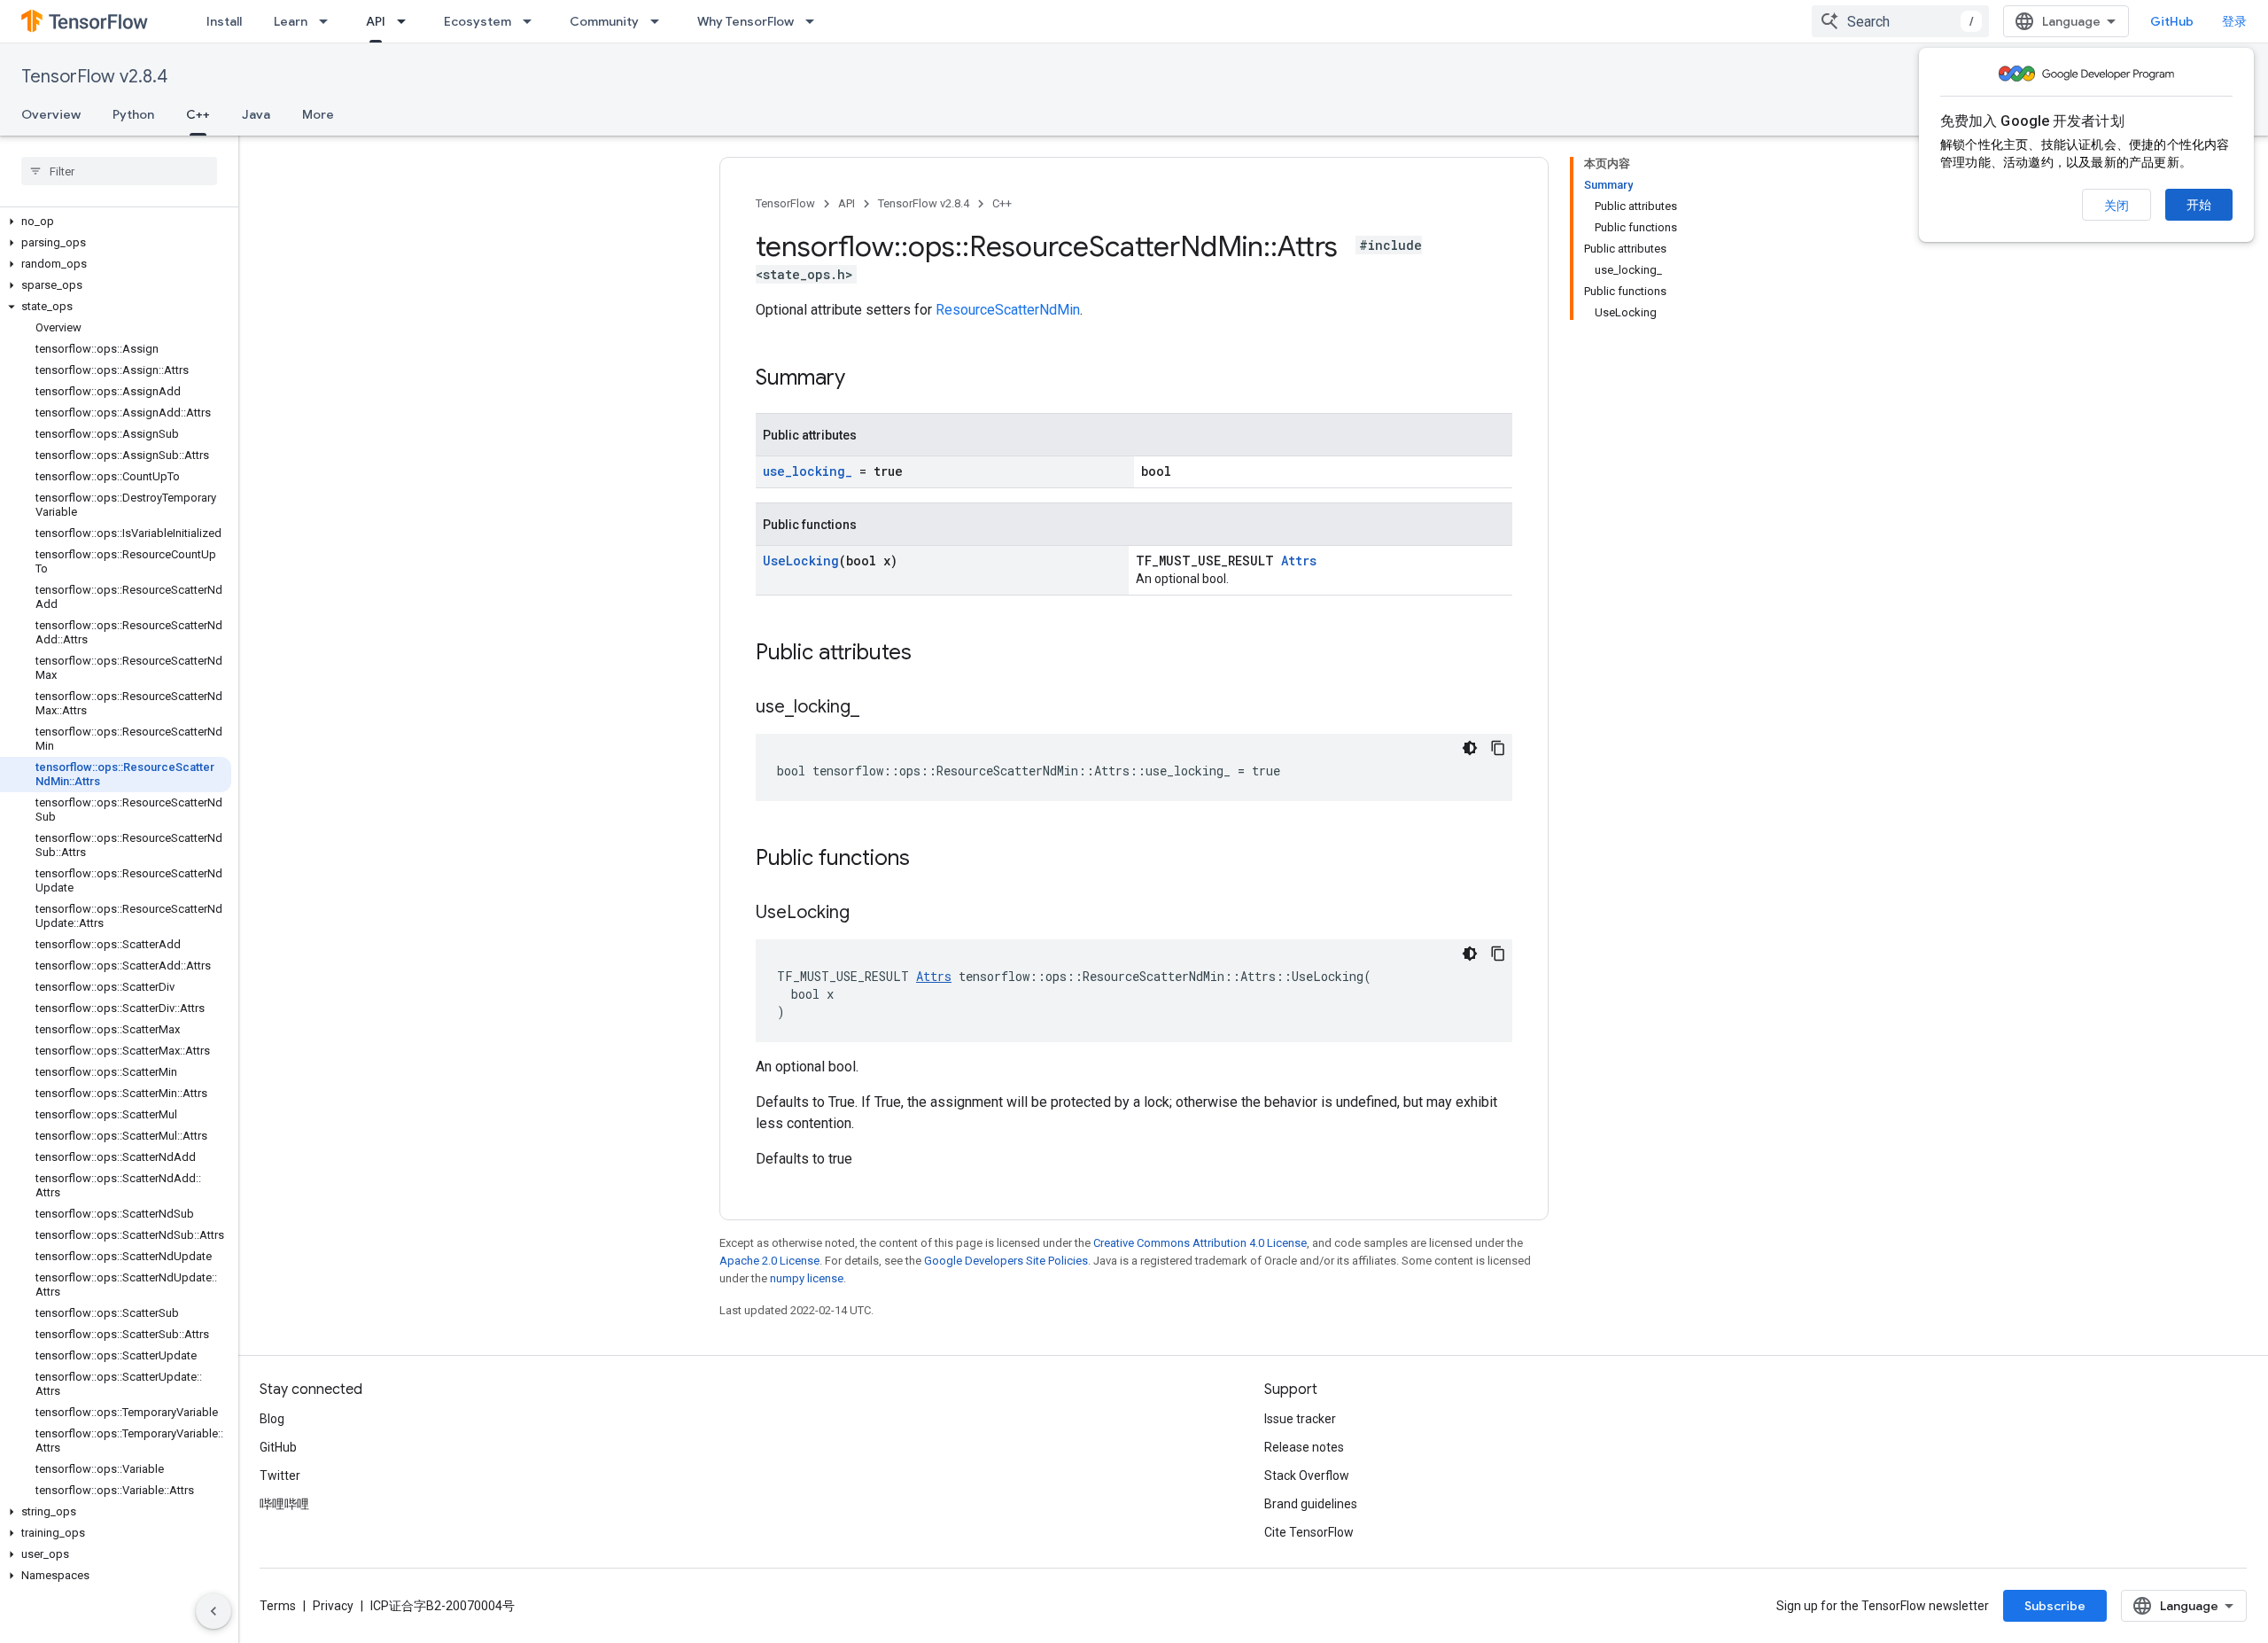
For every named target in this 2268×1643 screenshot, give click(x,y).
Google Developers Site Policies (1006, 1261)
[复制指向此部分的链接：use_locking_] (877, 708)
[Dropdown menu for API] (407, 21)
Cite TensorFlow (1309, 1532)
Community (604, 21)
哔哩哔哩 (284, 1504)
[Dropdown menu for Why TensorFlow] (815, 21)
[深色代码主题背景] (1470, 748)
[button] (116, 222)
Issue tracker (1300, 1419)
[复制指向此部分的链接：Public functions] (928, 860)
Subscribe (2055, 1606)
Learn (291, 21)
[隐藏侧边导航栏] (214, 1611)
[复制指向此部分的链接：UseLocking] (867, 914)
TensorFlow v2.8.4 (94, 77)
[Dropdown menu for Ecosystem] (532, 21)
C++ (198, 114)
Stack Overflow (1307, 1476)
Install (224, 21)
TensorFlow (785, 203)
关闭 (2117, 206)
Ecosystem (478, 21)
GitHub (2172, 21)
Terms (278, 1606)
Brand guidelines (1311, 1504)
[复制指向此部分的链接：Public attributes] (929, 654)
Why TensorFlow (746, 21)
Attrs (1299, 561)
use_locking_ (808, 471)
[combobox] (1900, 21)
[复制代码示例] (1498, 748)
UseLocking (801, 561)
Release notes (1304, 1447)
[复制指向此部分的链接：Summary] (863, 379)
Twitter (280, 1476)
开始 (2199, 205)
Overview (51, 114)
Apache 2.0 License (769, 1261)
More (318, 114)
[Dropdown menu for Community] (660, 21)
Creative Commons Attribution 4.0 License (1200, 1243)
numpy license (807, 1278)
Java (256, 114)
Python (133, 114)
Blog (272, 1419)
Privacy (333, 1606)
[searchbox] (119, 171)
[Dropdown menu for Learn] (329, 21)
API (376, 21)
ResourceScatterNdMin (1008, 310)
